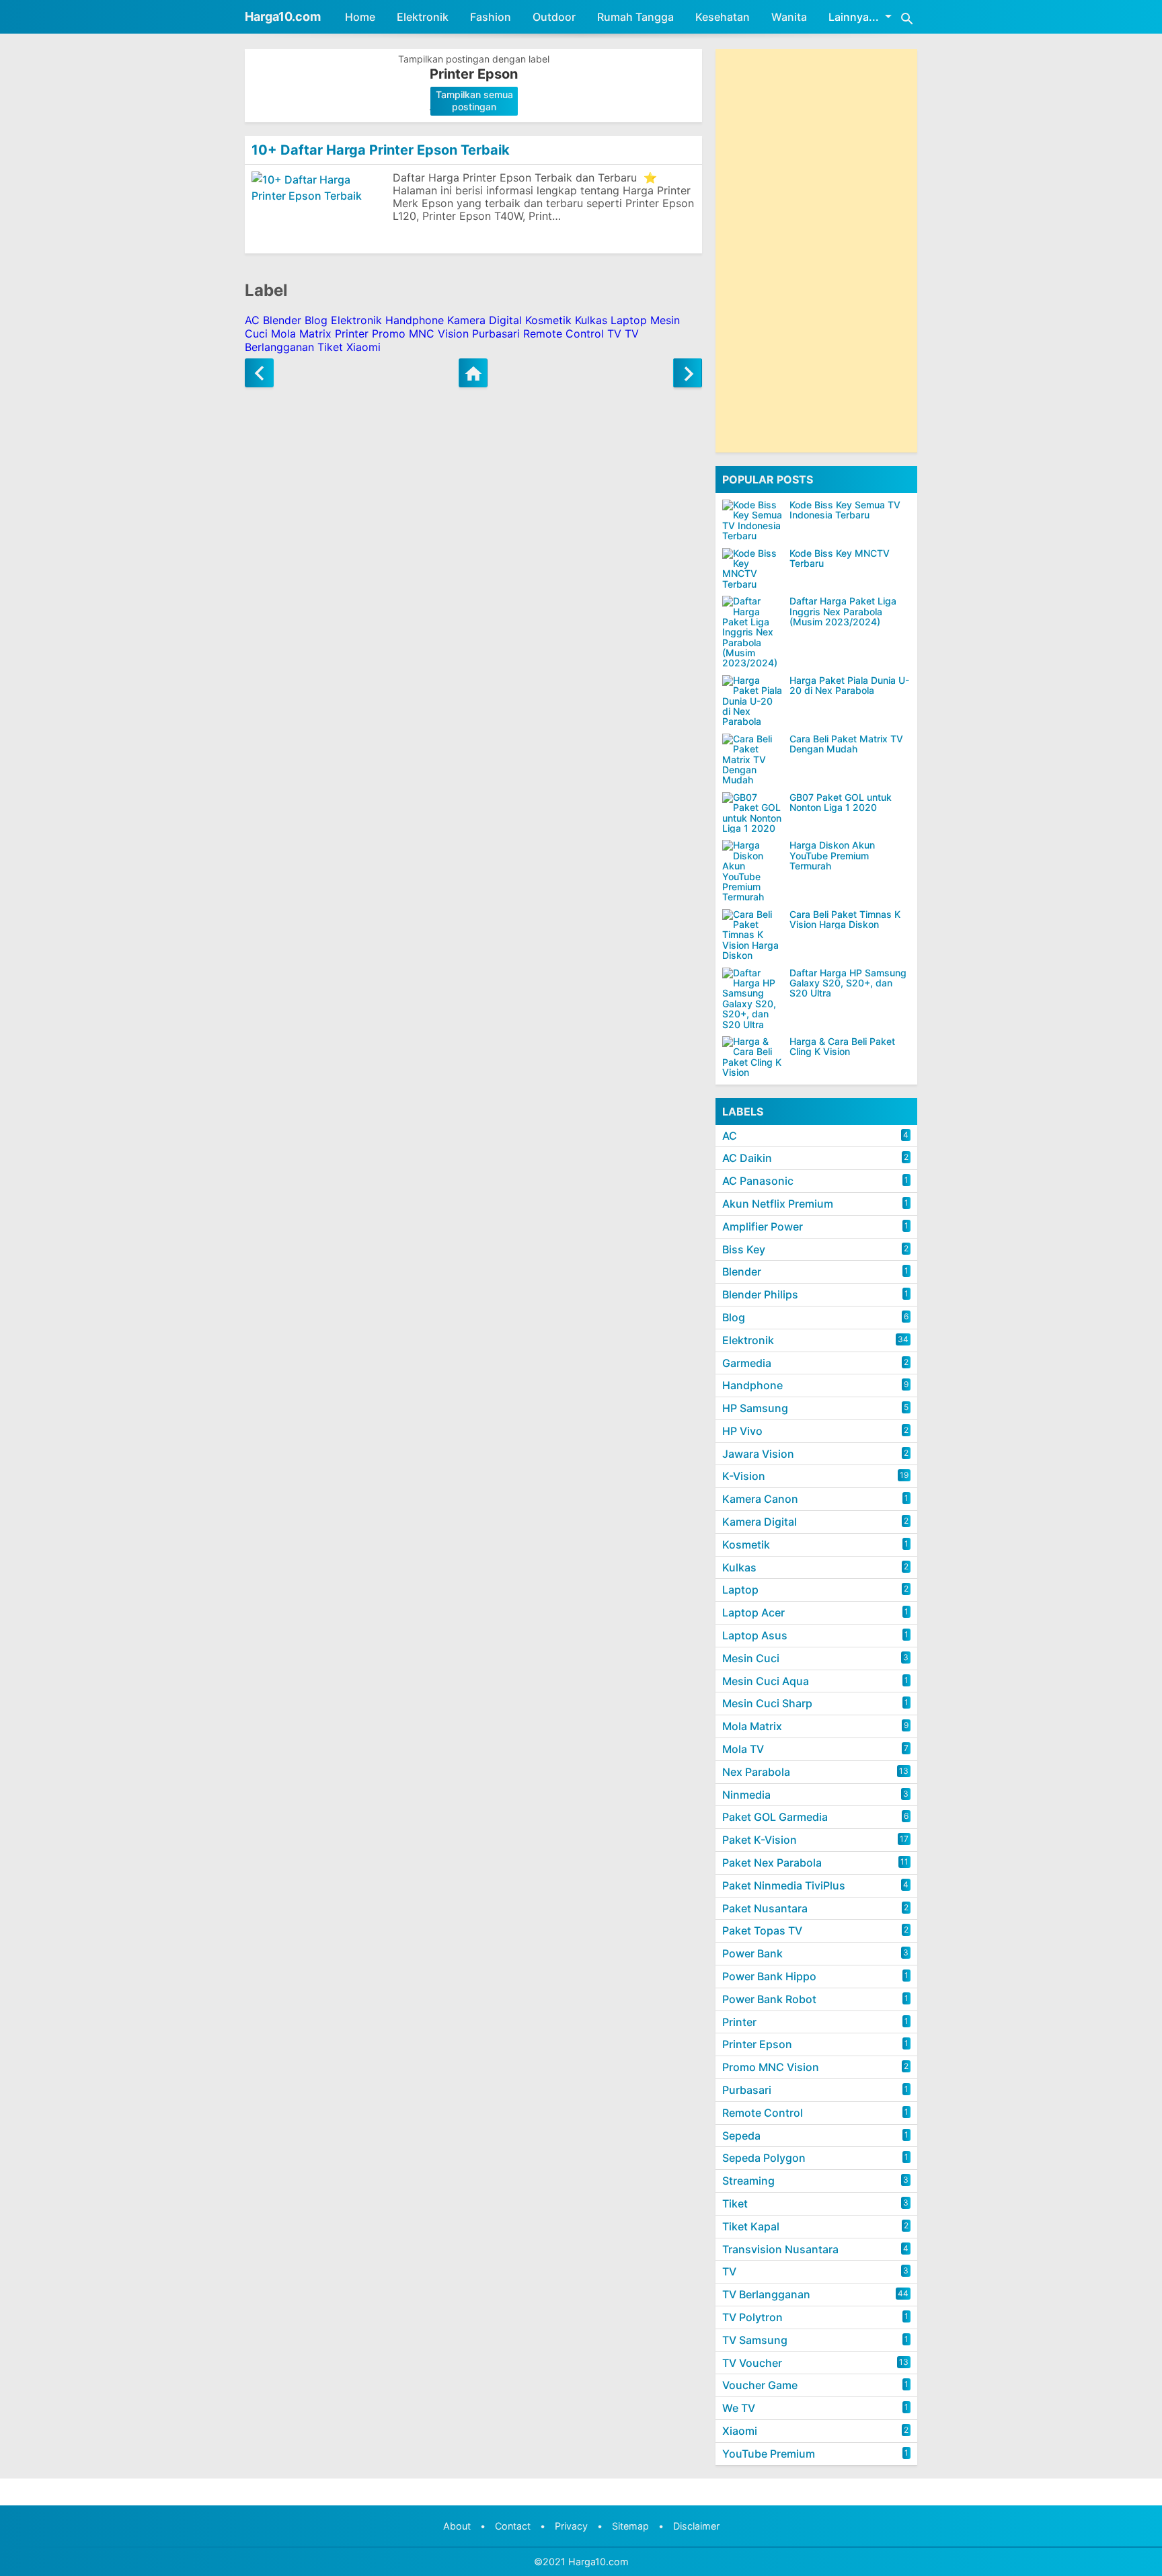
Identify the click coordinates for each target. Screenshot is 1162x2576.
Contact (513, 2526)
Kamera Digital (485, 320)
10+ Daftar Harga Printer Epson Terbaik (381, 150)
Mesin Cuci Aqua (766, 1681)
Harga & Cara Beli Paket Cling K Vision (842, 1047)
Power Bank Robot (769, 1999)
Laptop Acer (753, 1612)
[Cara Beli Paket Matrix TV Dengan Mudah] (752, 759)
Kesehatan (723, 17)
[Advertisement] (816, 251)
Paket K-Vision (760, 1840)
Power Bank (752, 1953)
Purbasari (496, 334)
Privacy (571, 2526)
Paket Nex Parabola (772, 1863)
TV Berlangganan (766, 2294)
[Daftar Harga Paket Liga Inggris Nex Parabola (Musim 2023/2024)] (752, 632)
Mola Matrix (301, 334)
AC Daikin (747, 1158)
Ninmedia (746, 1795)
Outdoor (554, 17)
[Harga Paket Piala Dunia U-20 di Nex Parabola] (752, 701)
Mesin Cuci (751, 1658)
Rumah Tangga (635, 17)
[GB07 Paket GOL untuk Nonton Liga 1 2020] (752, 813)
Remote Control (564, 334)
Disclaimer (696, 2526)
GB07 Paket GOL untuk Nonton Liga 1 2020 (841, 803)
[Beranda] (473, 373)
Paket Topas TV (762, 1930)
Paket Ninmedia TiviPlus (784, 1885)
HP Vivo (742, 1431)
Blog (316, 320)
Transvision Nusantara (780, 2249)
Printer (352, 334)
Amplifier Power (763, 1226)
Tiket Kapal (751, 2226)
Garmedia (747, 1363)
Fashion (491, 17)
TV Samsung (755, 2340)
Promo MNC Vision (420, 334)
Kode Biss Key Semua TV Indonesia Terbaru (845, 510)
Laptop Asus (755, 1635)
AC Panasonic (758, 1181)
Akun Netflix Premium (778, 1204)
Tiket (330, 347)
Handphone (415, 320)
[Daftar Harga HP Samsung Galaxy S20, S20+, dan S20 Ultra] (752, 999)
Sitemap (630, 2526)
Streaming (748, 2181)
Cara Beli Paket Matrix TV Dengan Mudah (846, 744)
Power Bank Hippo (769, 1976)
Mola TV (743, 1749)
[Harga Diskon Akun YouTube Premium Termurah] (752, 871)
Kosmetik (548, 320)
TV (614, 334)
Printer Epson (757, 2044)
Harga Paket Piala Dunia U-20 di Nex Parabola (849, 686)
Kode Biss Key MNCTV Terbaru (840, 558)
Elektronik (423, 17)
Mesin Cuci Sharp (767, 1703)
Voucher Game (760, 2385)
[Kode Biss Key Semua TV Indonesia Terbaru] (752, 520)
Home (360, 17)
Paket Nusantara (765, 1908)
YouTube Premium (769, 2454)
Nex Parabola (756, 1772)
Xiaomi (363, 347)
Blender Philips (760, 1294)
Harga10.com (283, 16)
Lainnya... (854, 17)
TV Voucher (752, 2363)
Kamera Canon (760, 1499)
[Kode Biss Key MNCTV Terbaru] (752, 569)
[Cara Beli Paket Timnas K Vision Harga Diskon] (752, 935)
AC (252, 320)
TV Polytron (752, 2317)
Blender (282, 320)
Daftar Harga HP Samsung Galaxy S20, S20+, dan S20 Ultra (848, 983)
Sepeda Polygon (764, 2158)
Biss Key (744, 1249)
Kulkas (591, 320)
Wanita (789, 17)
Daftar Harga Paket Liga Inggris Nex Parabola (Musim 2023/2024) (843, 611)
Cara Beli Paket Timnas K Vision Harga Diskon (845, 920)
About (457, 2526)
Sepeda (741, 2136)
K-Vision (744, 1476)
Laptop (629, 320)
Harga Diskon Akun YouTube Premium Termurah (832, 855)
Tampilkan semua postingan (474, 101)
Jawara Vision (758, 1454)
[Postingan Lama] (688, 373)
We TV (739, 2408)
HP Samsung (755, 1408)
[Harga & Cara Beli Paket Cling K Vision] (752, 1057)
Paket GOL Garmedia (775, 1817)
